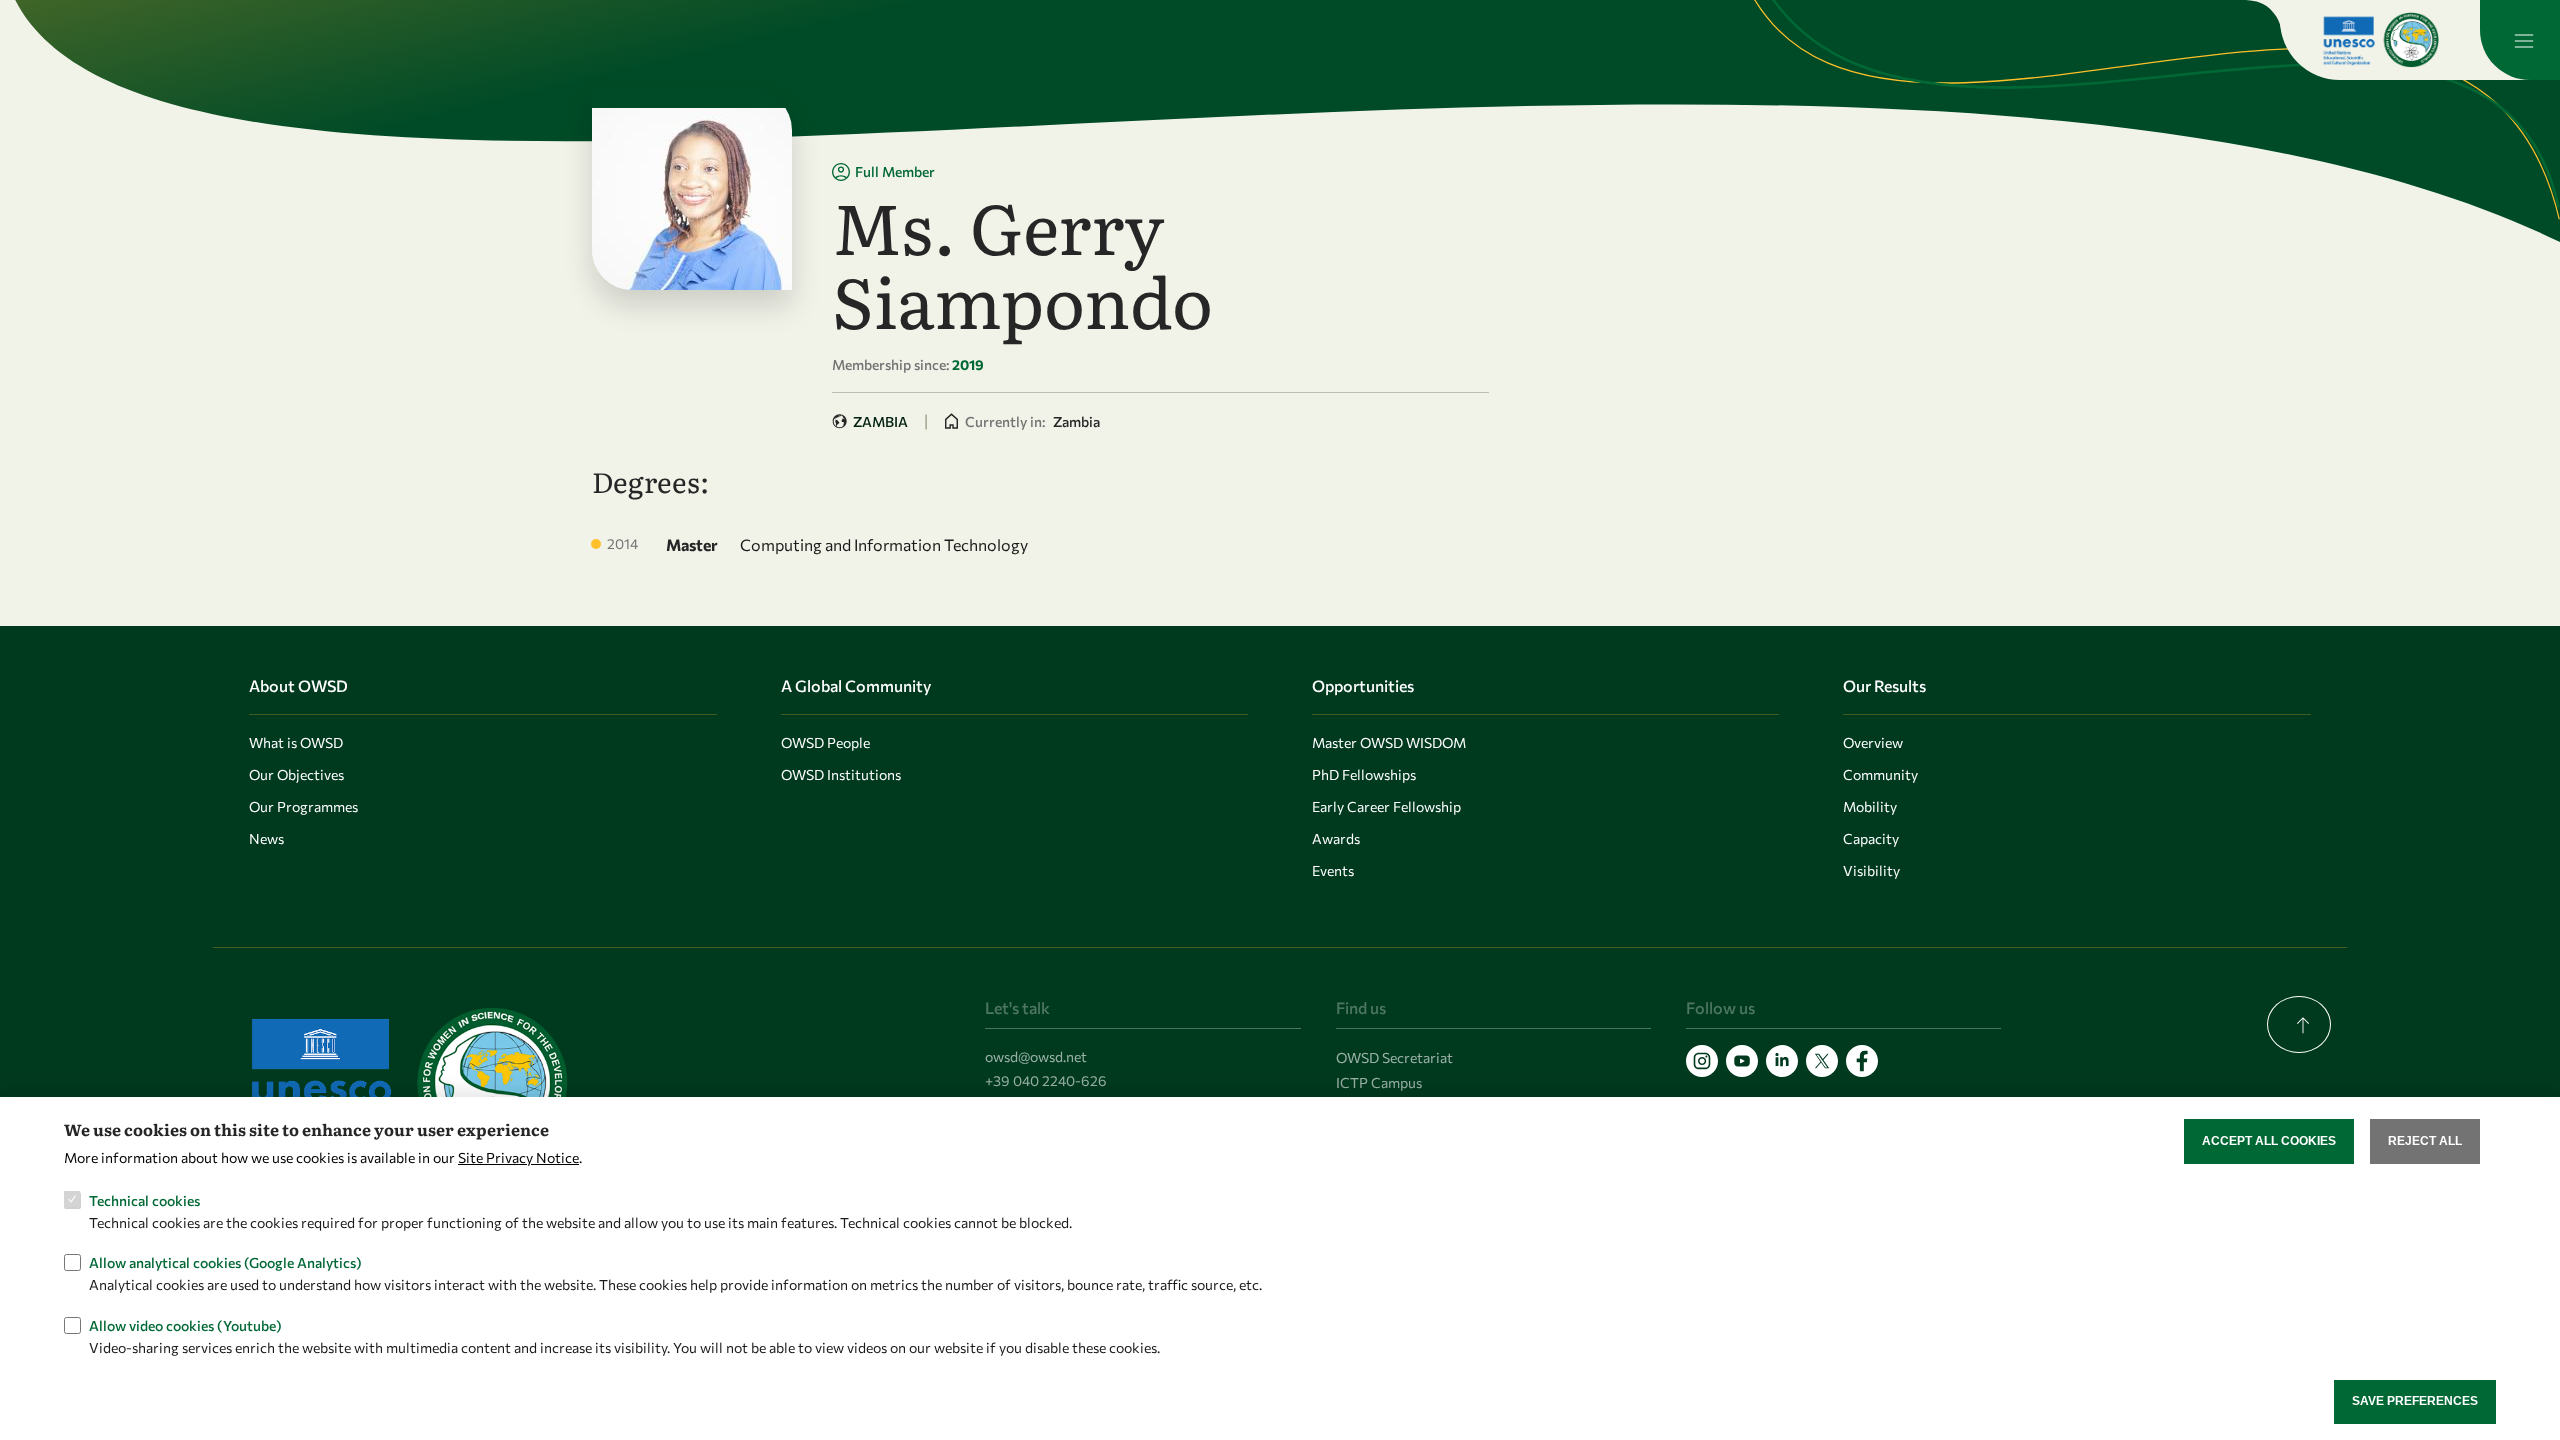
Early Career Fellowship (1386, 806)
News (266, 838)
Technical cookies (144, 1199)
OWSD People (825, 742)
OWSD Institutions (841, 774)
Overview (1873, 742)
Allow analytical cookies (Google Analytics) (225, 1262)
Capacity (1871, 838)
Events (1333, 870)
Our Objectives (296, 774)
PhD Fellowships (1364, 774)
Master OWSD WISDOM (1389, 742)
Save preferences (2415, 1401)
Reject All (2425, 1141)
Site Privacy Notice (518, 1157)
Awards (1336, 838)
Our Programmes (303, 806)
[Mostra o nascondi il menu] (2520, 40)
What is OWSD (296, 742)
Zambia (880, 421)
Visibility (1871, 870)
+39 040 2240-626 (1046, 1080)
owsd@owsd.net (1036, 1056)
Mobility (1870, 806)
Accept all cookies (2269, 1141)
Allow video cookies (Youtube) (185, 1325)
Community (1880, 774)
